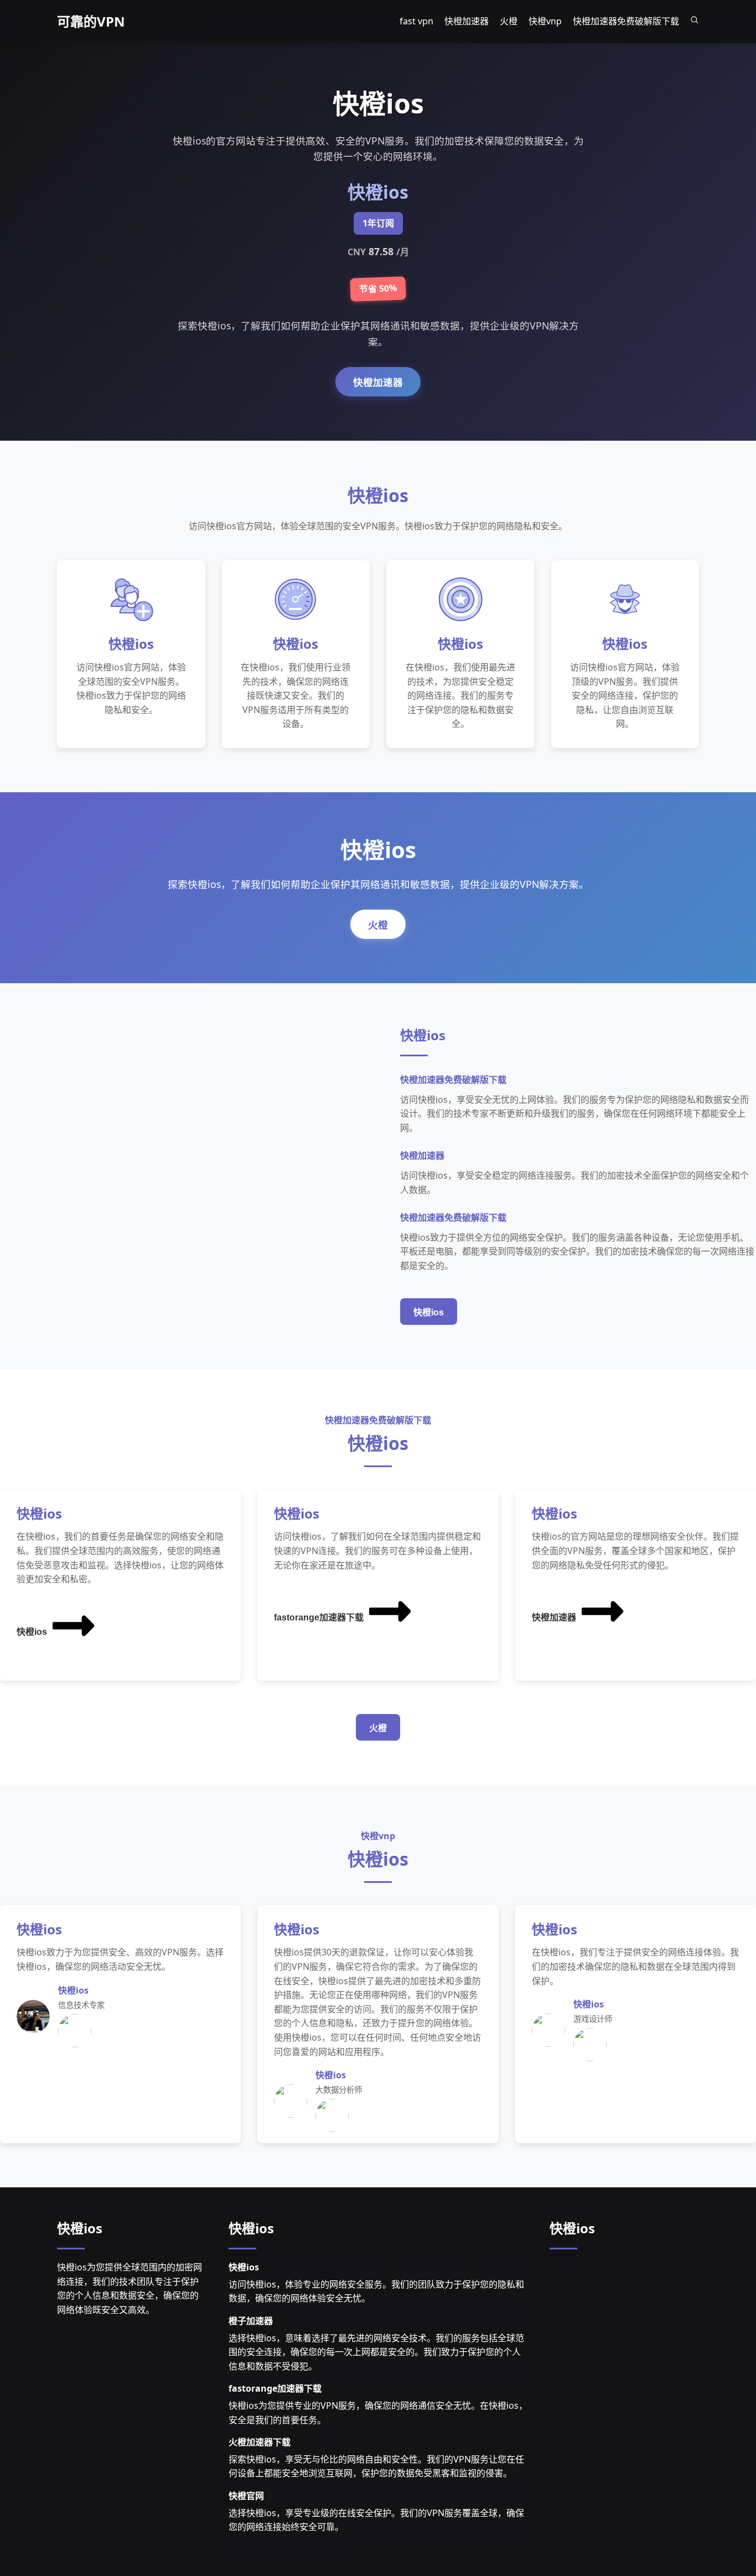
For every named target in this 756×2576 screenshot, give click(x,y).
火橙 (378, 925)
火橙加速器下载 (260, 2442)
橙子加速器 (251, 2321)
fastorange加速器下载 (319, 1617)
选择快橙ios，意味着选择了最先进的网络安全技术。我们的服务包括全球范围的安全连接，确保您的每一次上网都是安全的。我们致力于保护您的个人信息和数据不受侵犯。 (376, 2352)
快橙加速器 (378, 383)
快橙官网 (246, 2496)
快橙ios (429, 1312)
